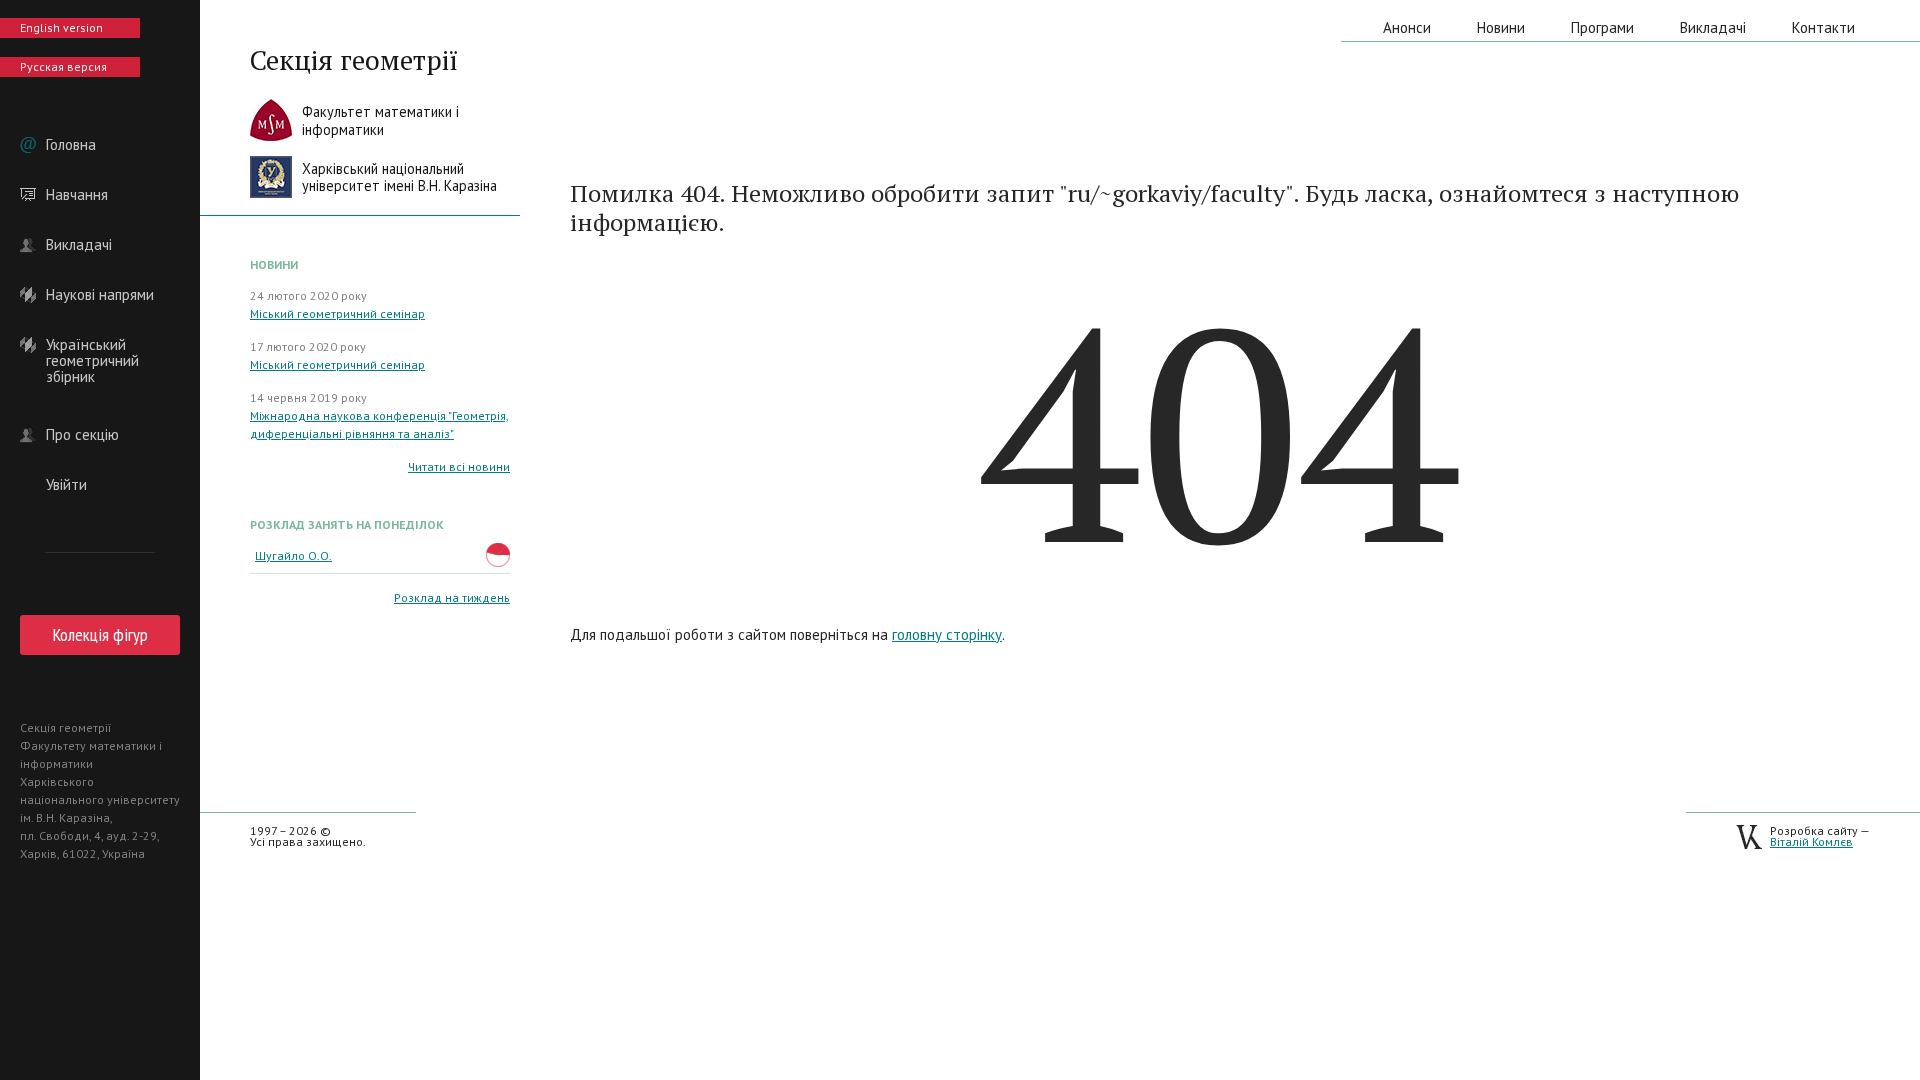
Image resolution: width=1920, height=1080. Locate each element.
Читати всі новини (459, 466)
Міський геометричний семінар (337, 313)
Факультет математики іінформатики (380, 120)
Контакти (1823, 27)
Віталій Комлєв (1811, 841)
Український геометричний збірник (92, 345)
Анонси (1407, 27)
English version (61, 27)
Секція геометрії (354, 60)
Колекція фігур (100, 634)
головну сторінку (947, 634)
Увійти (66, 485)
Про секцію (82, 435)
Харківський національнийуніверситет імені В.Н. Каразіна (399, 177)
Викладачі (79, 245)
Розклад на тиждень (452, 597)
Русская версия (63, 66)
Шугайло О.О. (293, 555)
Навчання (77, 195)
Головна (71, 145)
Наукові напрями (100, 295)
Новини (1501, 27)
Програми (1602, 27)
